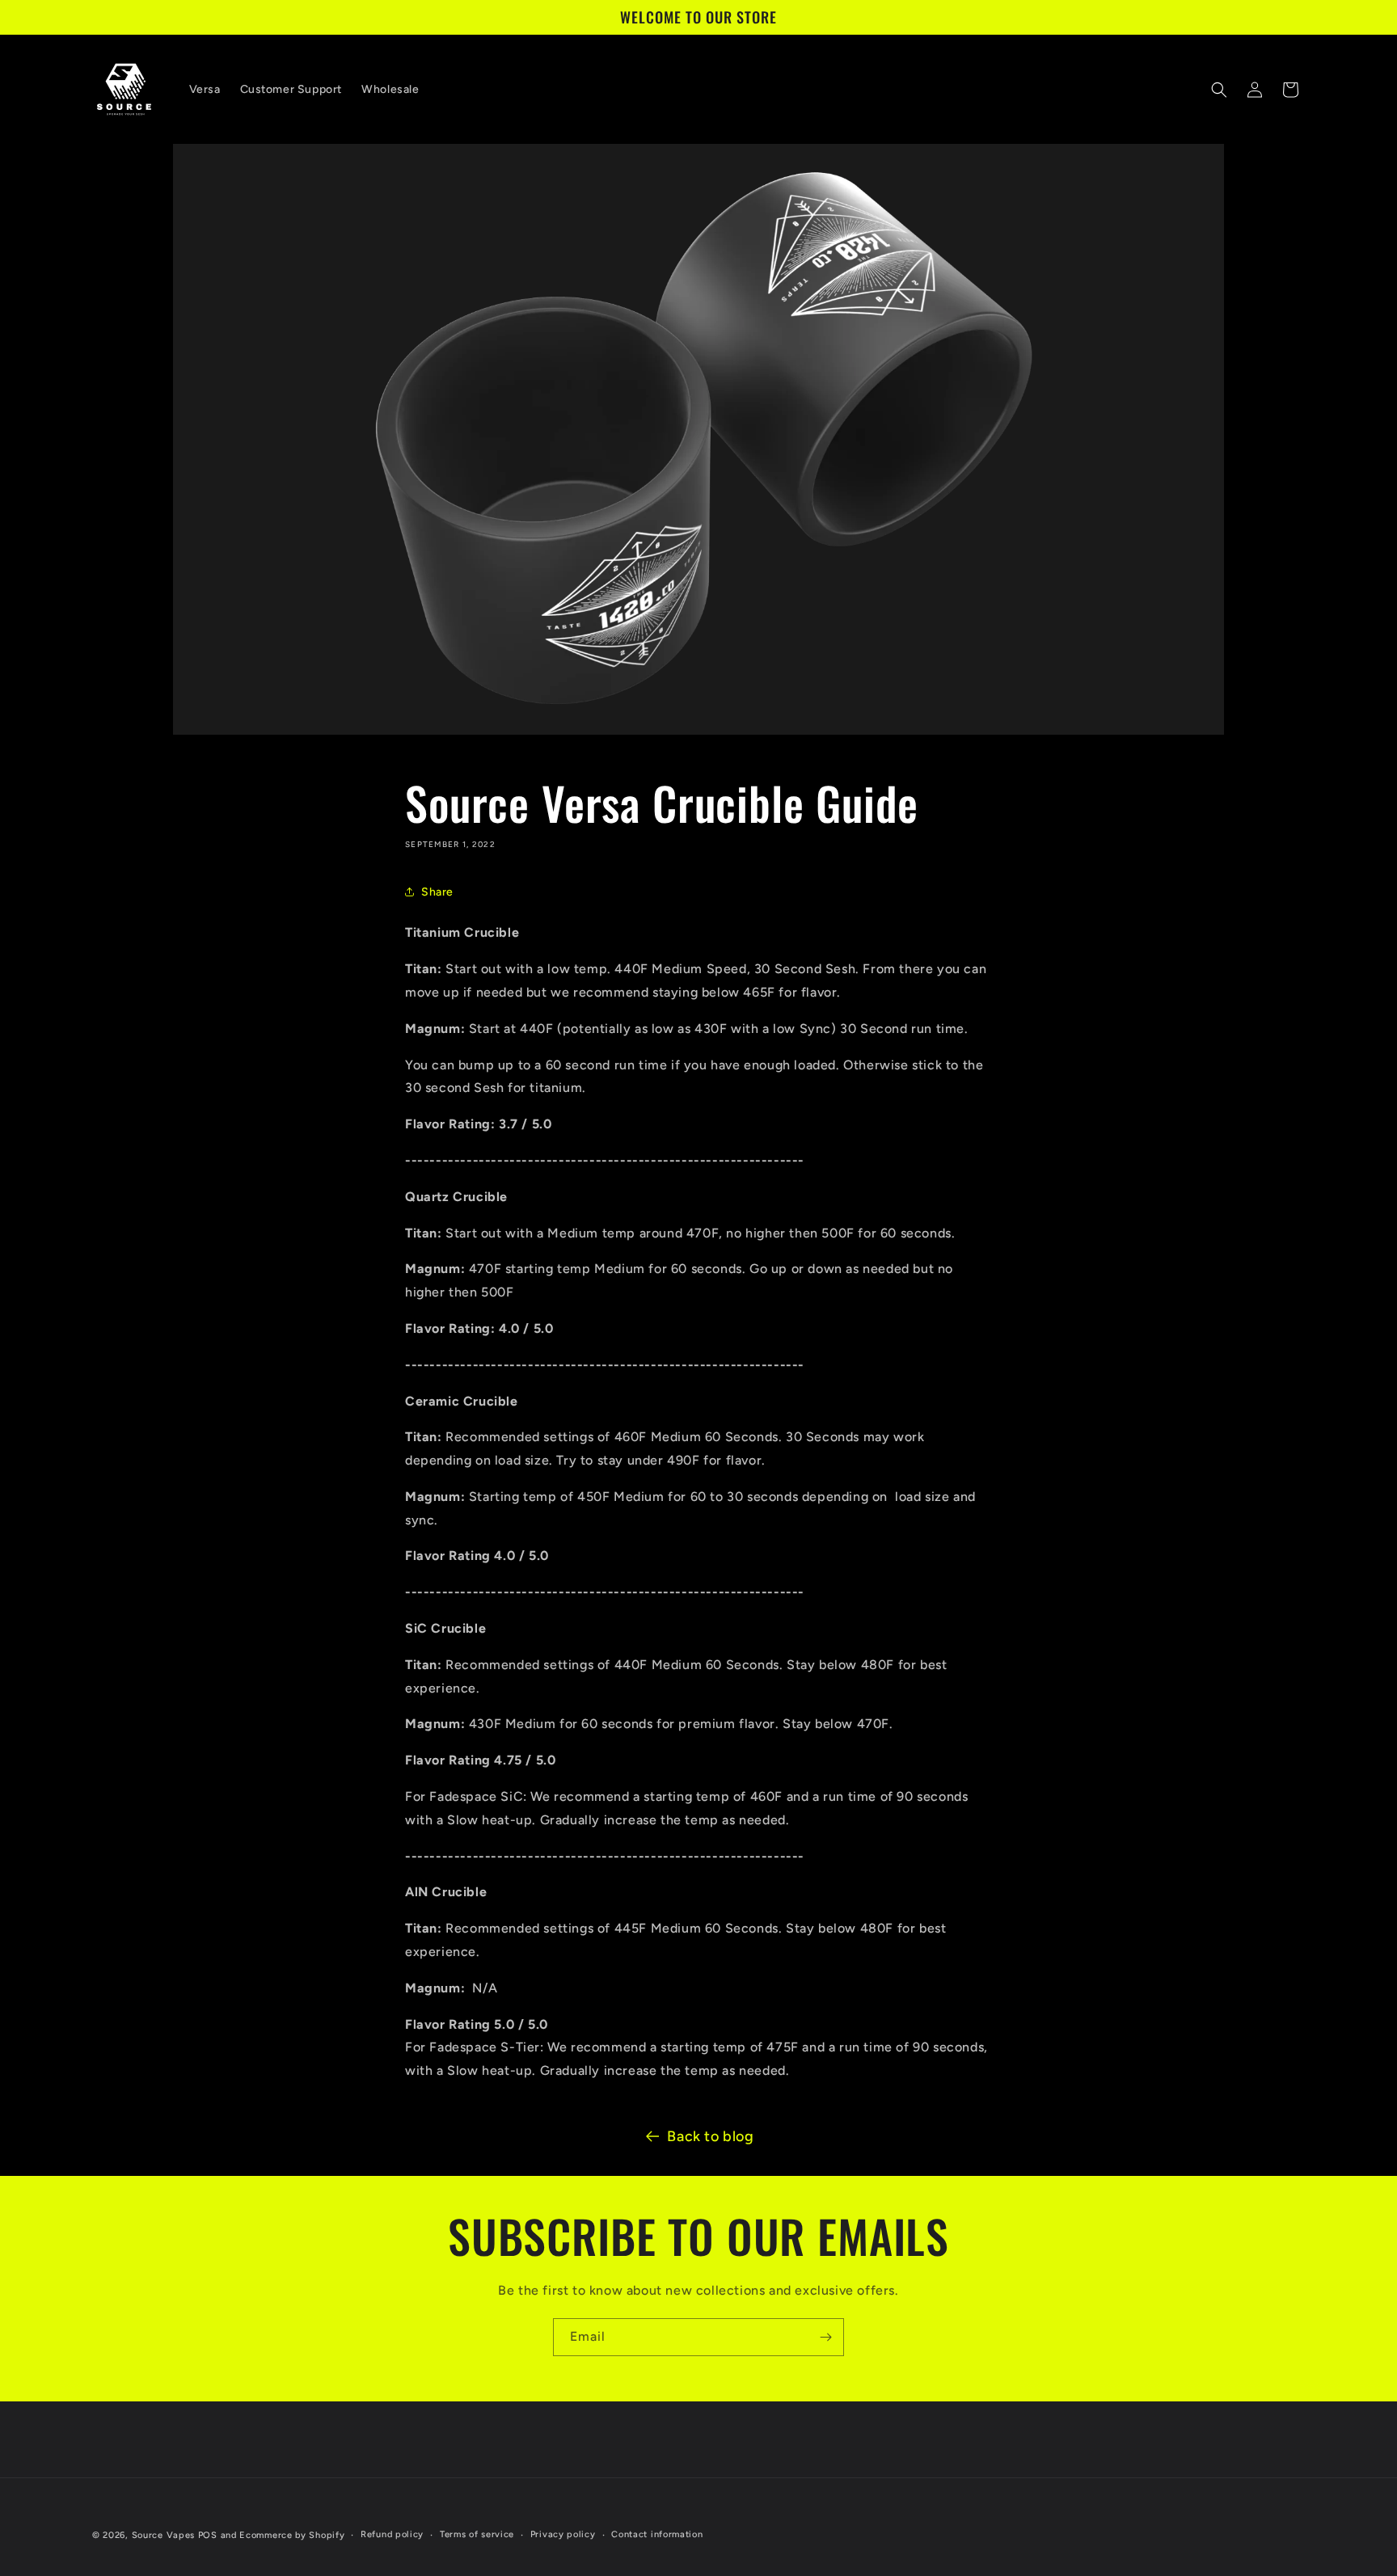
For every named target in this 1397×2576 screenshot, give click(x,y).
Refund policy (392, 2534)
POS (208, 2535)
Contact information (657, 2534)
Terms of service (477, 2534)
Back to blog (710, 2136)
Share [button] (437, 892)
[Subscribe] (825, 2337)
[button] (1219, 90)
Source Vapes (163, 2535)
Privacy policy (563, 2534)
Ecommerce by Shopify (292, 2535)
